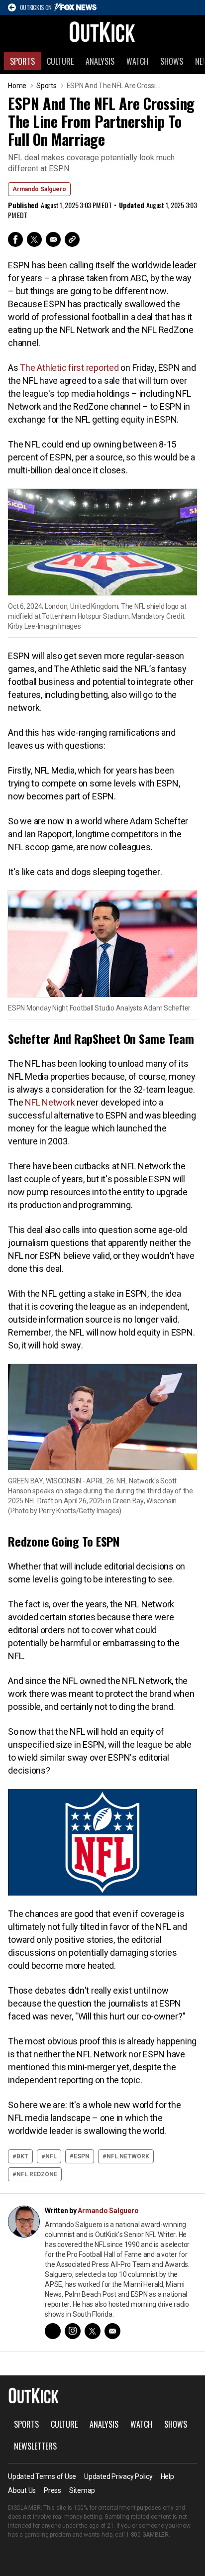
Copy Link (72, 239)
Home (17, 86)
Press (52, 2490)
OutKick (102, 31)
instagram (73, 2331)
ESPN (82, 2156)
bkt (22, 2156)
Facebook (15, 239)
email (112, 2331)
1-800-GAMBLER (147, 2535)
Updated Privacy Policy (118, 2476)
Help (167, 2476)
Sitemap (82, 2490)
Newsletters (35, 2446)
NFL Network (51, 1102)
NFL (51, 2156)
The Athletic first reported (69, 368)
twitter (93, 2331)
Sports (22, 61)
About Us (22, 2490)
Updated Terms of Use (42, 2476)
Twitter (34, 239)
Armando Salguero (39, 189)
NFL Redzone (37, 2174)
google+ (53, 2331)
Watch (137, 61)
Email (53, 239)
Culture (60, 61)
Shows (172, 61)
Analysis (100, 61)
